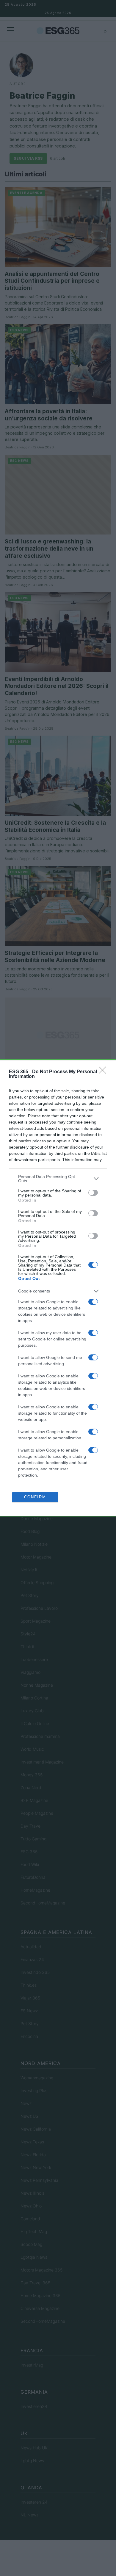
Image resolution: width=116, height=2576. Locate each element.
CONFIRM (35, 1497)
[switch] (93, 1193)
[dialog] (58, 1288)
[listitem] (58, 1179)
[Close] (104, 1072)
